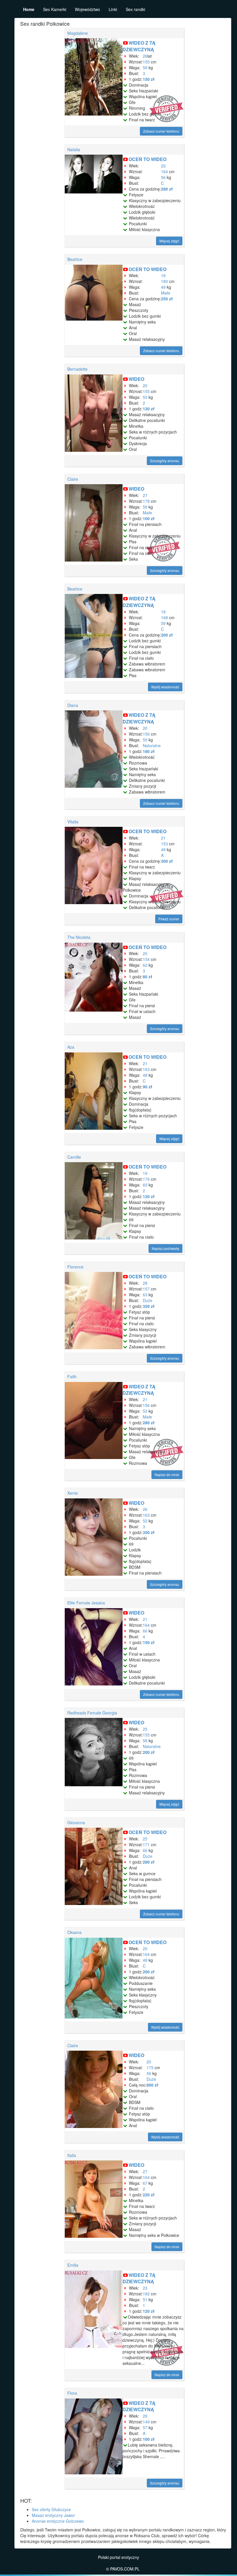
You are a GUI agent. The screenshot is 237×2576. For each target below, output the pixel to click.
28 (145, 1283)
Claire (73, 479)
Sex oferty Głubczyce (51, 2509)
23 (145, 2288)
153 (164, 844)
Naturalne (152, 745)
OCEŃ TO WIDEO (148, 159)
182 (146, 2294)
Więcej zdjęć (169, 241)
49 (163, 287)
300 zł (167, 861)
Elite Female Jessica (86, 1603)
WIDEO (136, 379)
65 (145, 1185)
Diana (73, 705)
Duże (148, 1300)
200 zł (167, 635)
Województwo (87, 9)
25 (145, 1729)
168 (164, 617)
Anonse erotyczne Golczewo (58, 2521)
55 (145, 740)
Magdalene (78, 33)
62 (145, 965)
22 (163, 166)
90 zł (148, 1087)
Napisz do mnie (167, 1475)
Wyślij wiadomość (165, 687)
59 (145, 507)
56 (163, 177)
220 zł (149, 2195)
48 (163, 849)
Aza (71, 1047)
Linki (113, 9)
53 (145, 397)
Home (29, 9)
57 (145, 2427)
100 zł (149, 518)
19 (145, 1173)
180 (164, 281)
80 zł (148, 977)
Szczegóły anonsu (165, 461)
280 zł (167, 189)
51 (145, 2299)
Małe (166, 293)
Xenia (73, 1493)
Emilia (73, 2265)
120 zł (149, 409)
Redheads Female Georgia (92, 1713)
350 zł (149, 1306)
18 (163, 275)
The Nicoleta (79, 937)
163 (146, 1069)
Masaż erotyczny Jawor (53, 2515)
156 (146, 734)
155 (146, 62)
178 (146, 501)
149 (146, 2422)
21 (163, 838)
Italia (72, 2155)
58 (145, 67)
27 (145, 495)
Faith (72, 1376)
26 (145, 56)
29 (145, 2416)
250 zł (167, 299)
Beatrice (75, 259)
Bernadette (77, 369)
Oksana (74, 1932)
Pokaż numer (169, 919)
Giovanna (76, 1822)
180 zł (149, 751)
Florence (75, 1267)
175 (150, 2067)
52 (145, 1521)
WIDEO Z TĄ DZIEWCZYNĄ (139, 46)
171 (146, 1844)
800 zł (152, 2085)
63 (145, 1295)
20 (145, 385)
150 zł (149, 79)
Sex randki (135, 9)
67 (145, 2183)
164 (164, 171)
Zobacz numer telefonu (161, 131)
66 (145, 1631)
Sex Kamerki (55, 9)
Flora (72, 2393)
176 (146, 1179)
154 (146, 959)
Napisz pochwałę (165, 1248)
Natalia (74, 149)
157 (146, 1289)
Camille (74, 1157)
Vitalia (73, 822)
